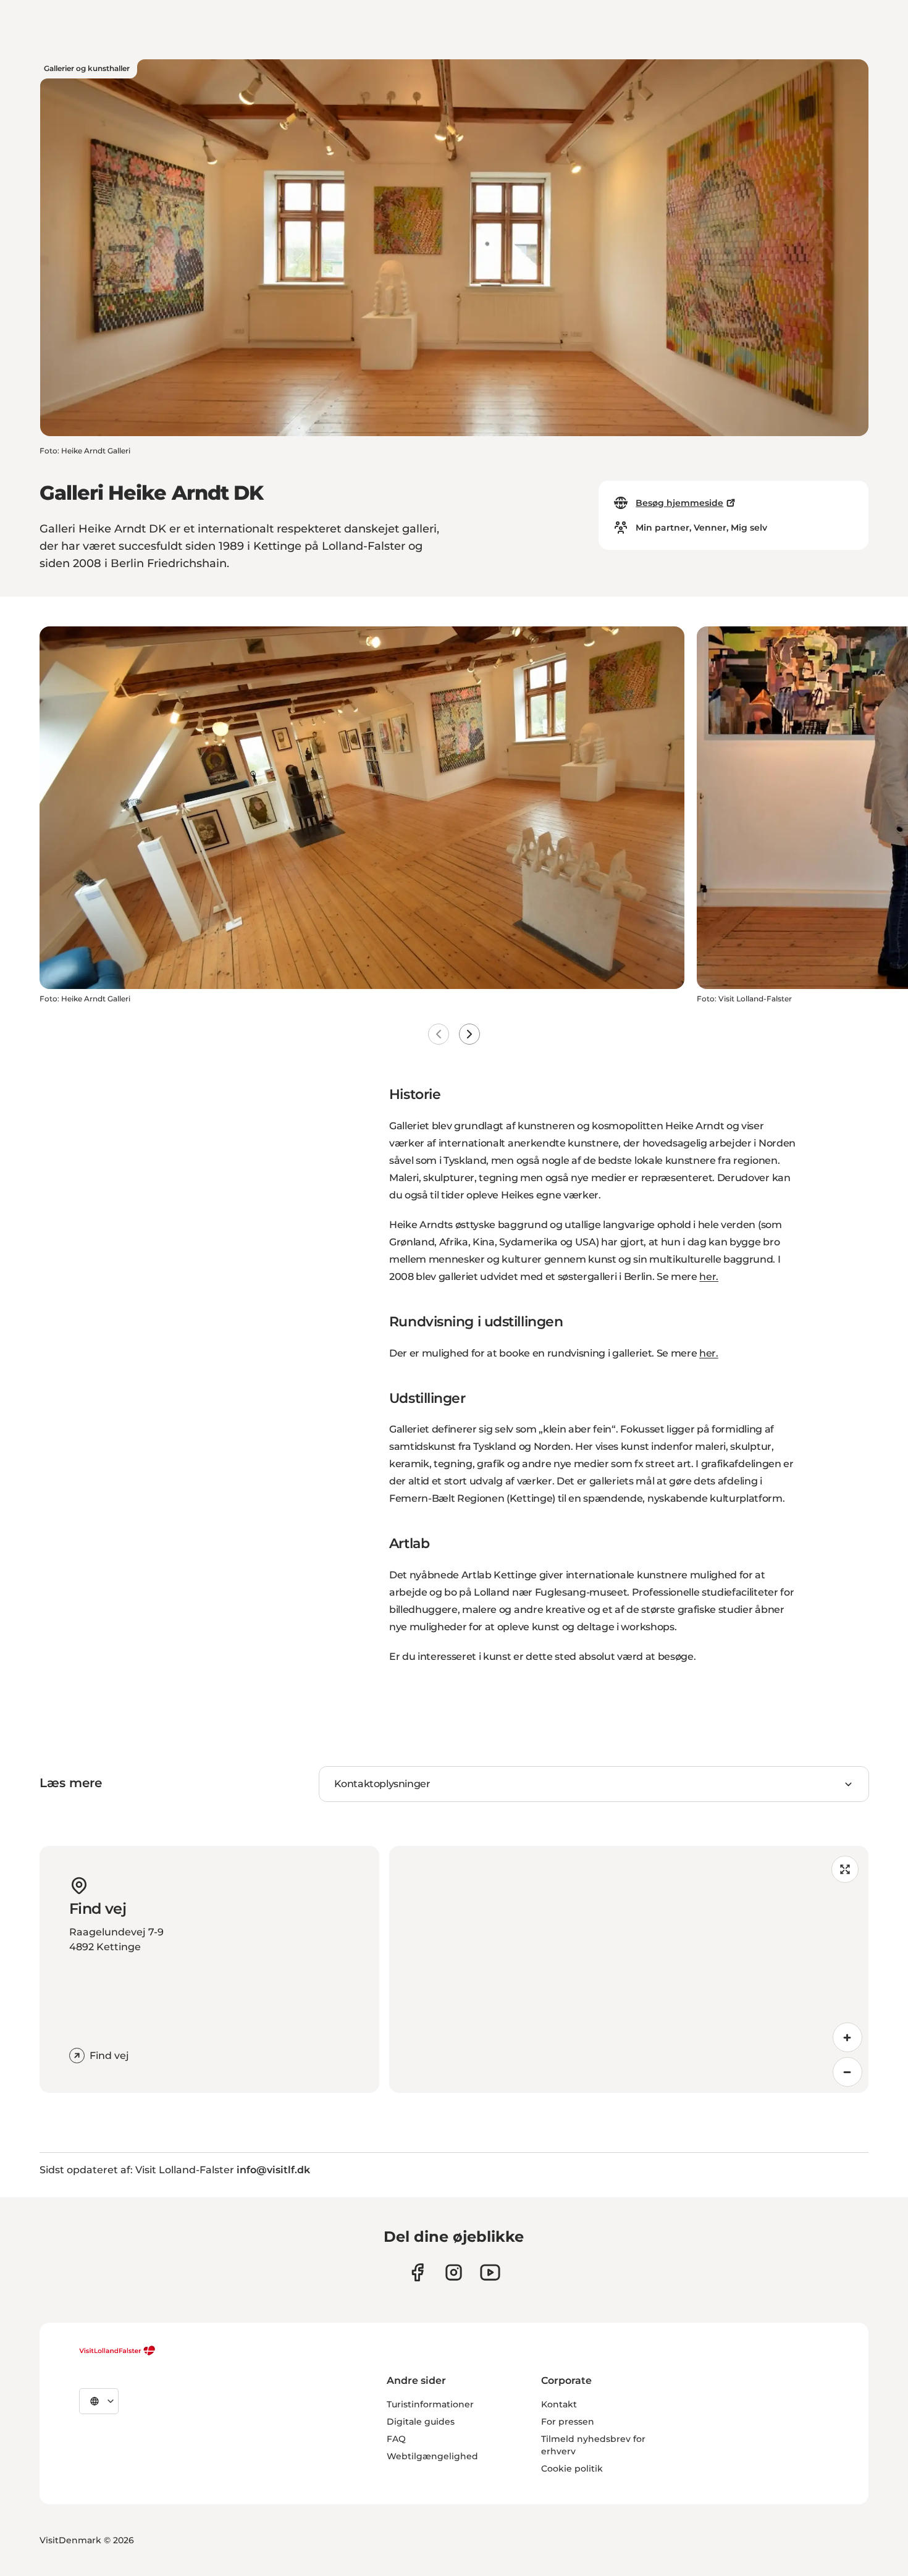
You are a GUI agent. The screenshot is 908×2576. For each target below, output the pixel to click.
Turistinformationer (430, 2404)
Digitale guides (421, 2422)
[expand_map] (845, 1869)
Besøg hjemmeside (679, 503)
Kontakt (559, 2404)
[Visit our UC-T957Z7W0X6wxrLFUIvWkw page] (490, 2272)
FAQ (396, 2439)
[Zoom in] (847, 2037)
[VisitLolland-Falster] (117, 2351)
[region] (629, 1969)
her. (709, 1277)
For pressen (568, 2422)
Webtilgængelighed (432, 2456)
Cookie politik (572, 2469)
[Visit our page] (417, 2272)
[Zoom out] (847, 2072)
